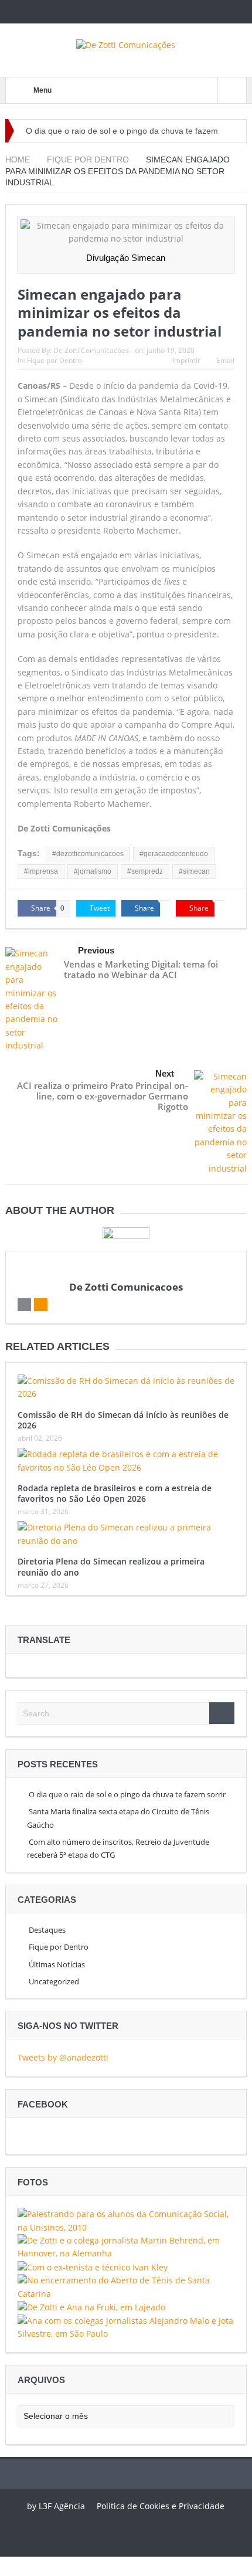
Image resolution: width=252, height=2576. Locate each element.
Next (165, 1073)
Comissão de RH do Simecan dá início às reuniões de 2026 (123, 1420)
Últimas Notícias (57, 1964)
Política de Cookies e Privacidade (161, 2506)
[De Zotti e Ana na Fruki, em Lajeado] (91, 2307)
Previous (96, 950)
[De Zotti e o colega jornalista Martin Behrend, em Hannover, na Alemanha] (126, 2246)
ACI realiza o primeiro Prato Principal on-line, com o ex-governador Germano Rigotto (103, 1096)
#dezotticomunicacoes (88, 854)
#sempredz (145, 871)
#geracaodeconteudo (174, 854)
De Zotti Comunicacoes (91, 350)
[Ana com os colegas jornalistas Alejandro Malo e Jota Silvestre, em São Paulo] (126, 2326)
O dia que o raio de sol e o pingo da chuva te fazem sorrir (127, 1794)
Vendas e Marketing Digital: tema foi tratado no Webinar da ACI (141, 969)
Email (225, 360)
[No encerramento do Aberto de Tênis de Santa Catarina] (126, 2286)
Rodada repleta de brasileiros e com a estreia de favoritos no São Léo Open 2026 (115, 1493)
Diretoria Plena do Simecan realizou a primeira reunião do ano (111, 1567)
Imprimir (186, 360)
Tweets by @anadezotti (63, 2057)
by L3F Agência (56, 2506)
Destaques (47, 1930)
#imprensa (41, 871)
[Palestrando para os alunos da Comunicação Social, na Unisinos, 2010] (126, 2220)
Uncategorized (54, 1981)
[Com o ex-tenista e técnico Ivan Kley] (93, 2267)
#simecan (194, 871)
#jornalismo (93, 871)
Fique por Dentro (55, 360)
